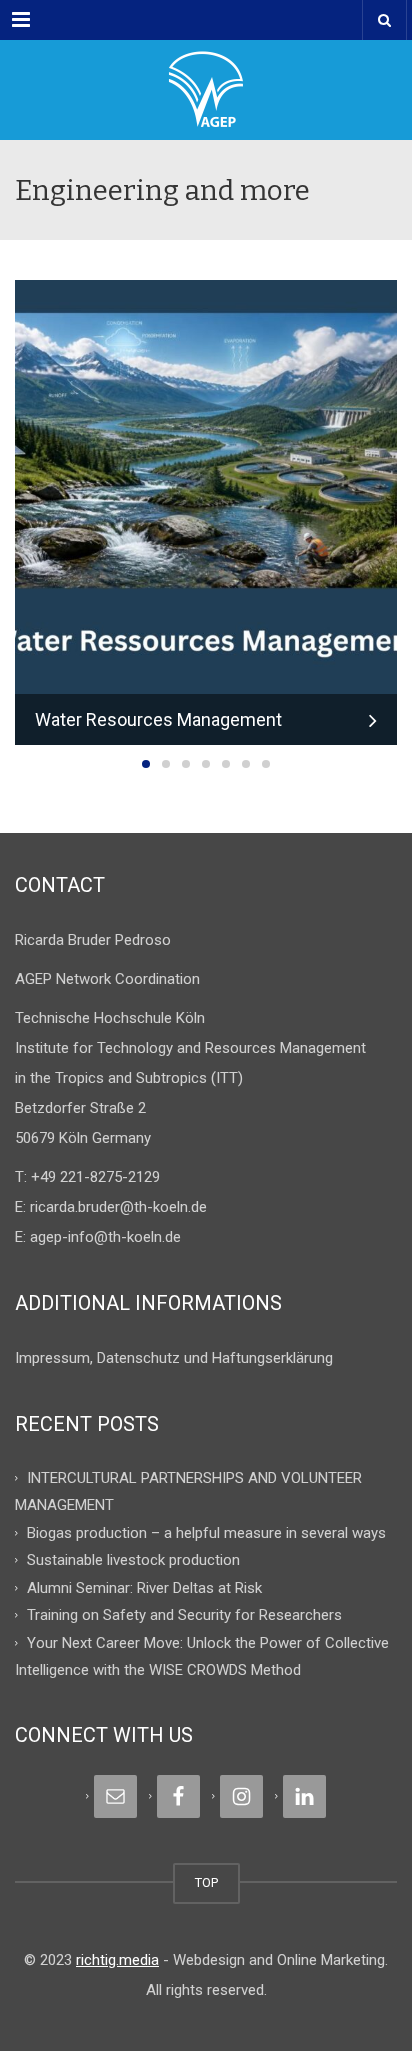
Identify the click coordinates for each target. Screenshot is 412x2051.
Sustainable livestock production (133, 1560)
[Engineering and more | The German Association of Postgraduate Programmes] (206, 90)
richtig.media (117, 1960)
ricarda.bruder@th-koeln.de (118, 1207)
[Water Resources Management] (206, 511)
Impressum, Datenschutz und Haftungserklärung (174, 1358)
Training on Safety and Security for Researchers (184, 1615)
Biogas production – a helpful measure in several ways (206, 1532)
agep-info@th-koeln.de (105, 1237)
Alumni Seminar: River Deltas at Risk (144, 1587)
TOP (206, 1882)
